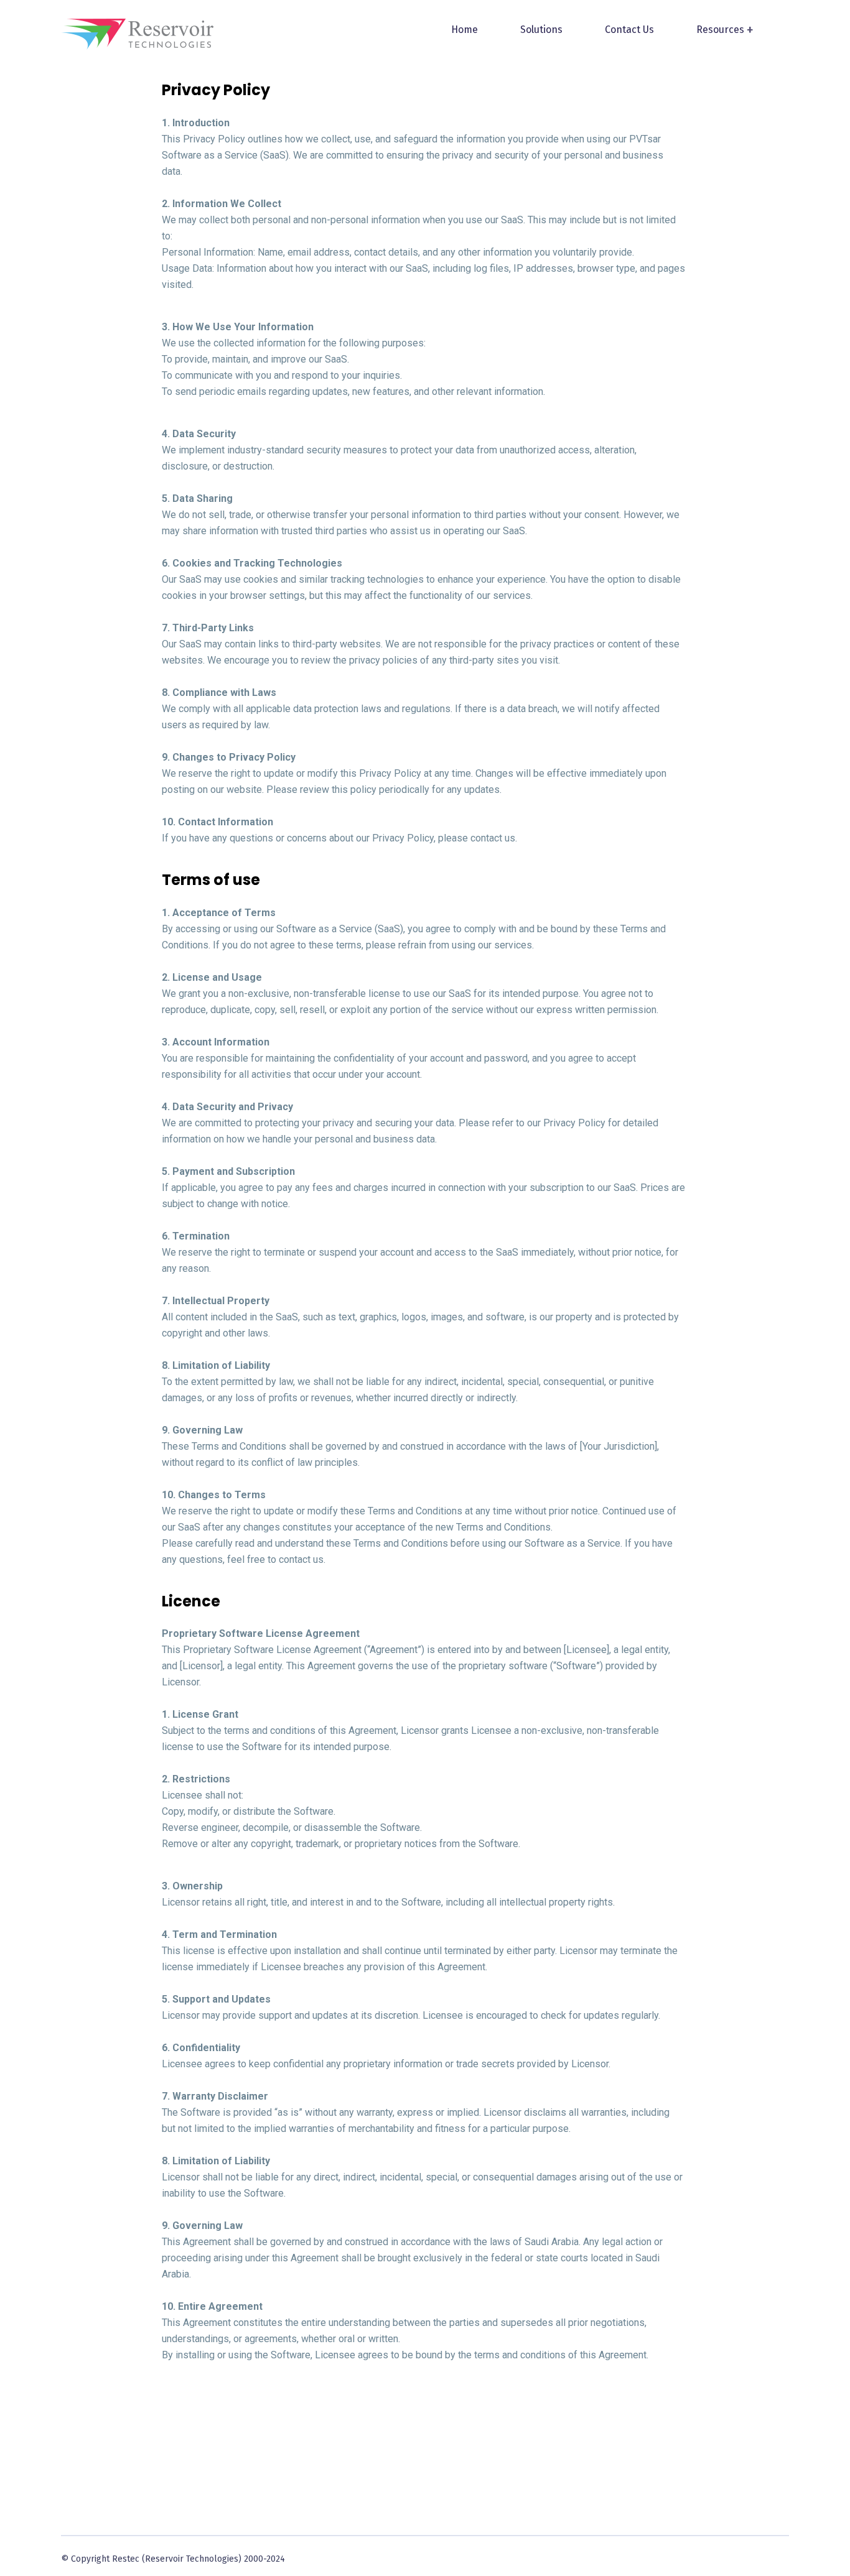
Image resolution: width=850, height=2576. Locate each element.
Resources (720, 30)
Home (465, 30)
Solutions (541, 30)
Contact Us (629, 30)
